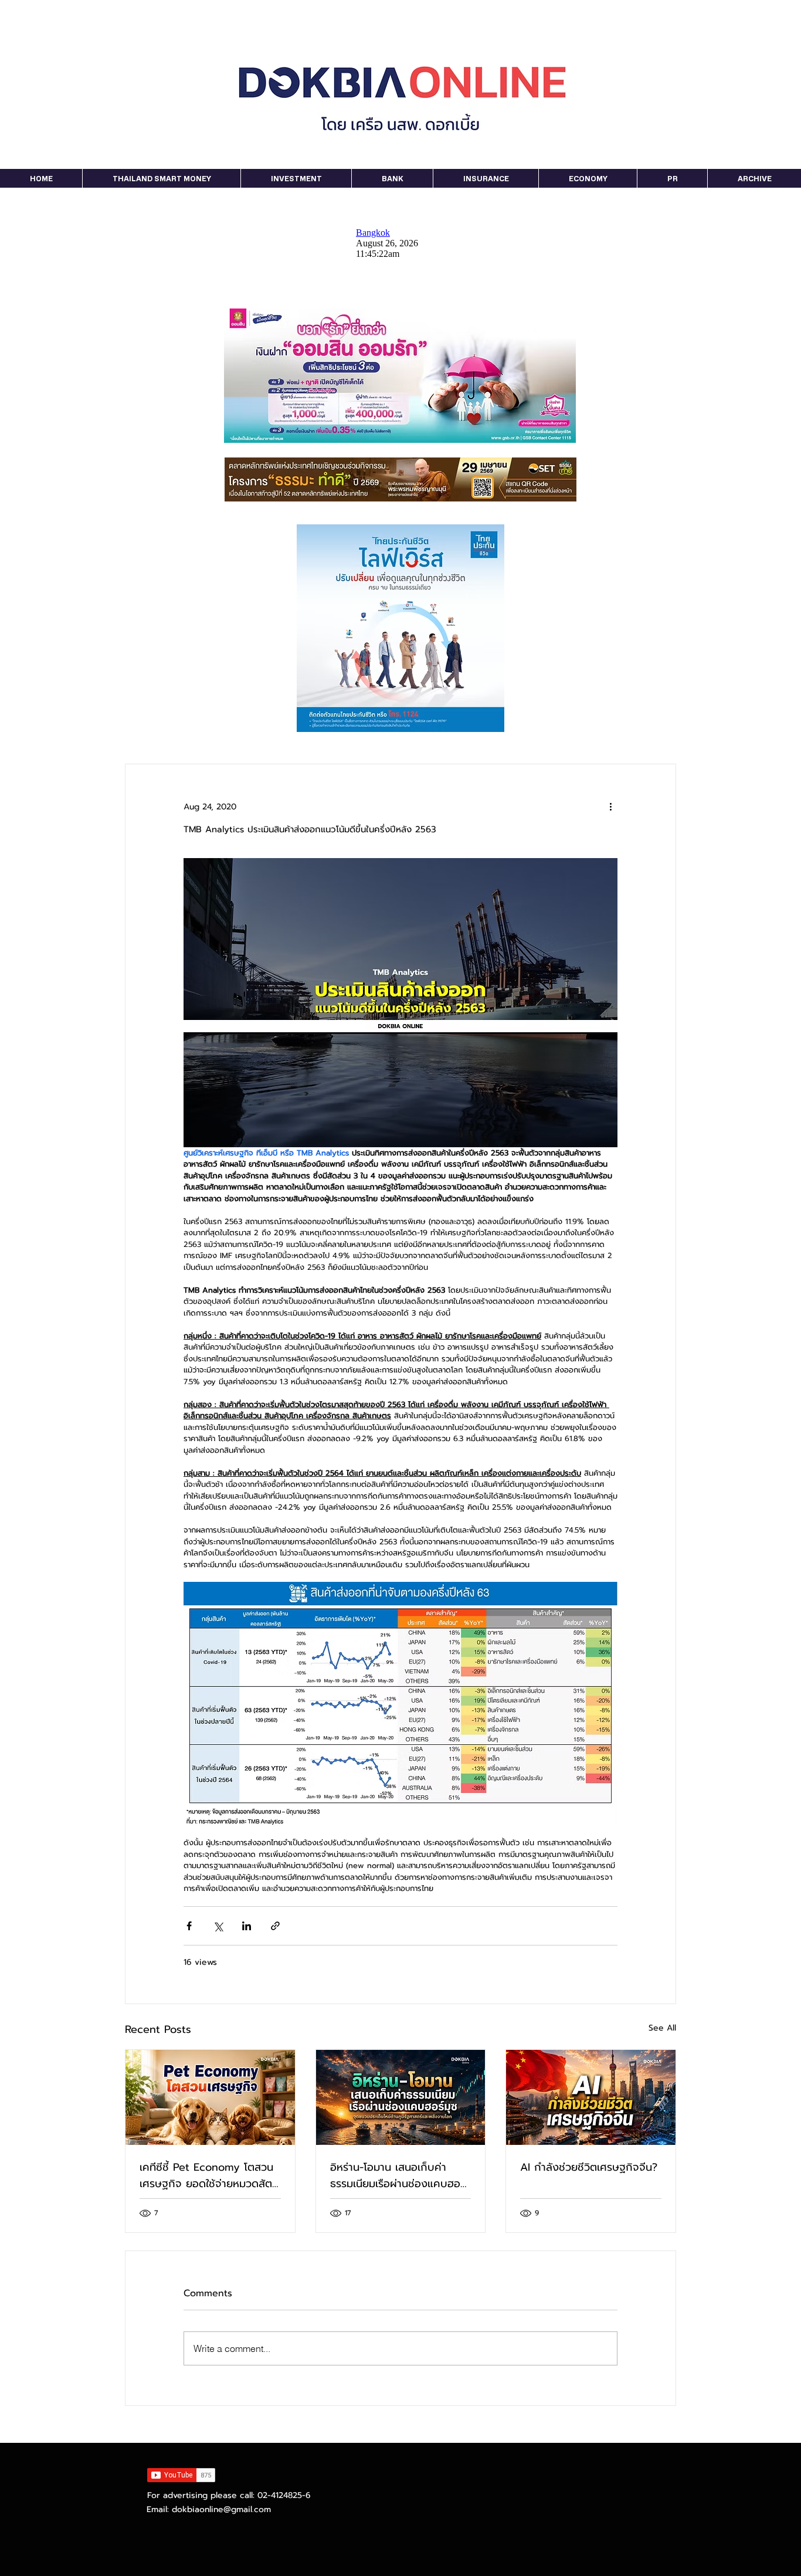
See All (662, 2028)
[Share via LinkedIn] (247, 1926)
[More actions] (610, 806)
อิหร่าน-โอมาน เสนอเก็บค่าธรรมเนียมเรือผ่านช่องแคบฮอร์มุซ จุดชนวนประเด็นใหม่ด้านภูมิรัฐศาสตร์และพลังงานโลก (398, 2175)
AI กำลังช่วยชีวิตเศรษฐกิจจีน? (589, 2167)
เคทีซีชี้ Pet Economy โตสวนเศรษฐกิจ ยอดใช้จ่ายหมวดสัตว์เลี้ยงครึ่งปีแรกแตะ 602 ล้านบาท (209, 2175)
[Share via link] (275, 1926)
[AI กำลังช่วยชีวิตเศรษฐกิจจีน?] (591, 2097)
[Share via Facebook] (189, 1926)
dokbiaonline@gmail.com (221, 2509)
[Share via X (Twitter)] (218, 1926)
